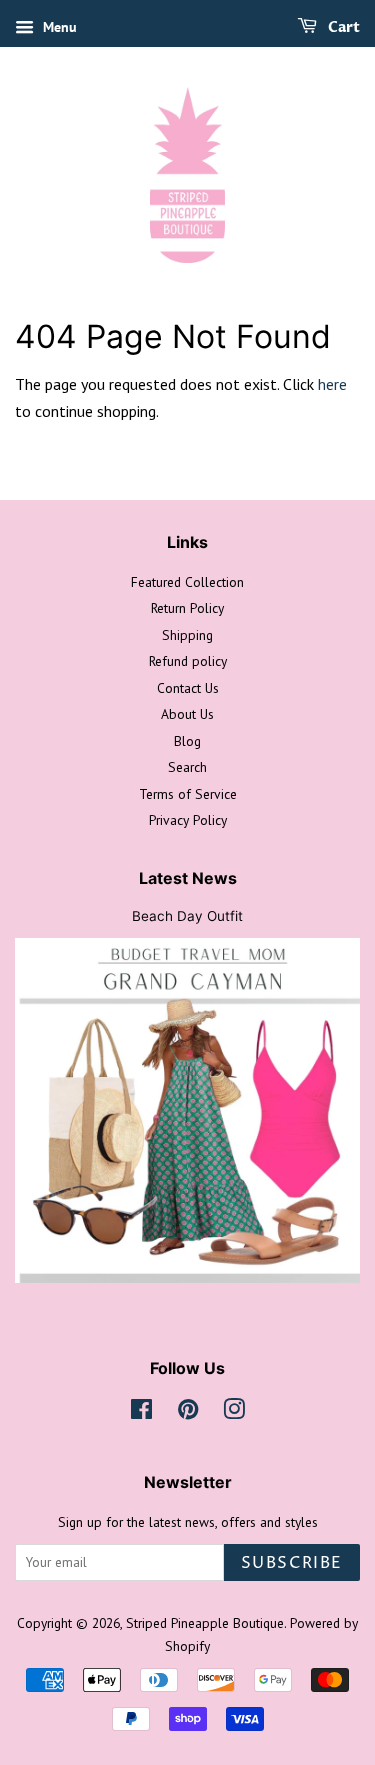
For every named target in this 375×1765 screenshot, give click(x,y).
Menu (58, 27)
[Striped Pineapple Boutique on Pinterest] (188, 1413)
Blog (187, 741)
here (332, 384)
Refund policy (188, 661)
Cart (342, 27)
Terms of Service (188, 794)
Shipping (187, 635)
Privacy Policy (188, 820)
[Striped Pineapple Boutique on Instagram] (234, 1413)
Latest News (188, 878)
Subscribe (292, 1563)
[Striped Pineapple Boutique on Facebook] (141, 1413)
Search (187, 767)
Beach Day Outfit (187, 916)
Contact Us (188, 688)
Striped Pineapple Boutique (205, 1623)
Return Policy (187, 608)
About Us (187, 714)
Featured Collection (187, 582)
